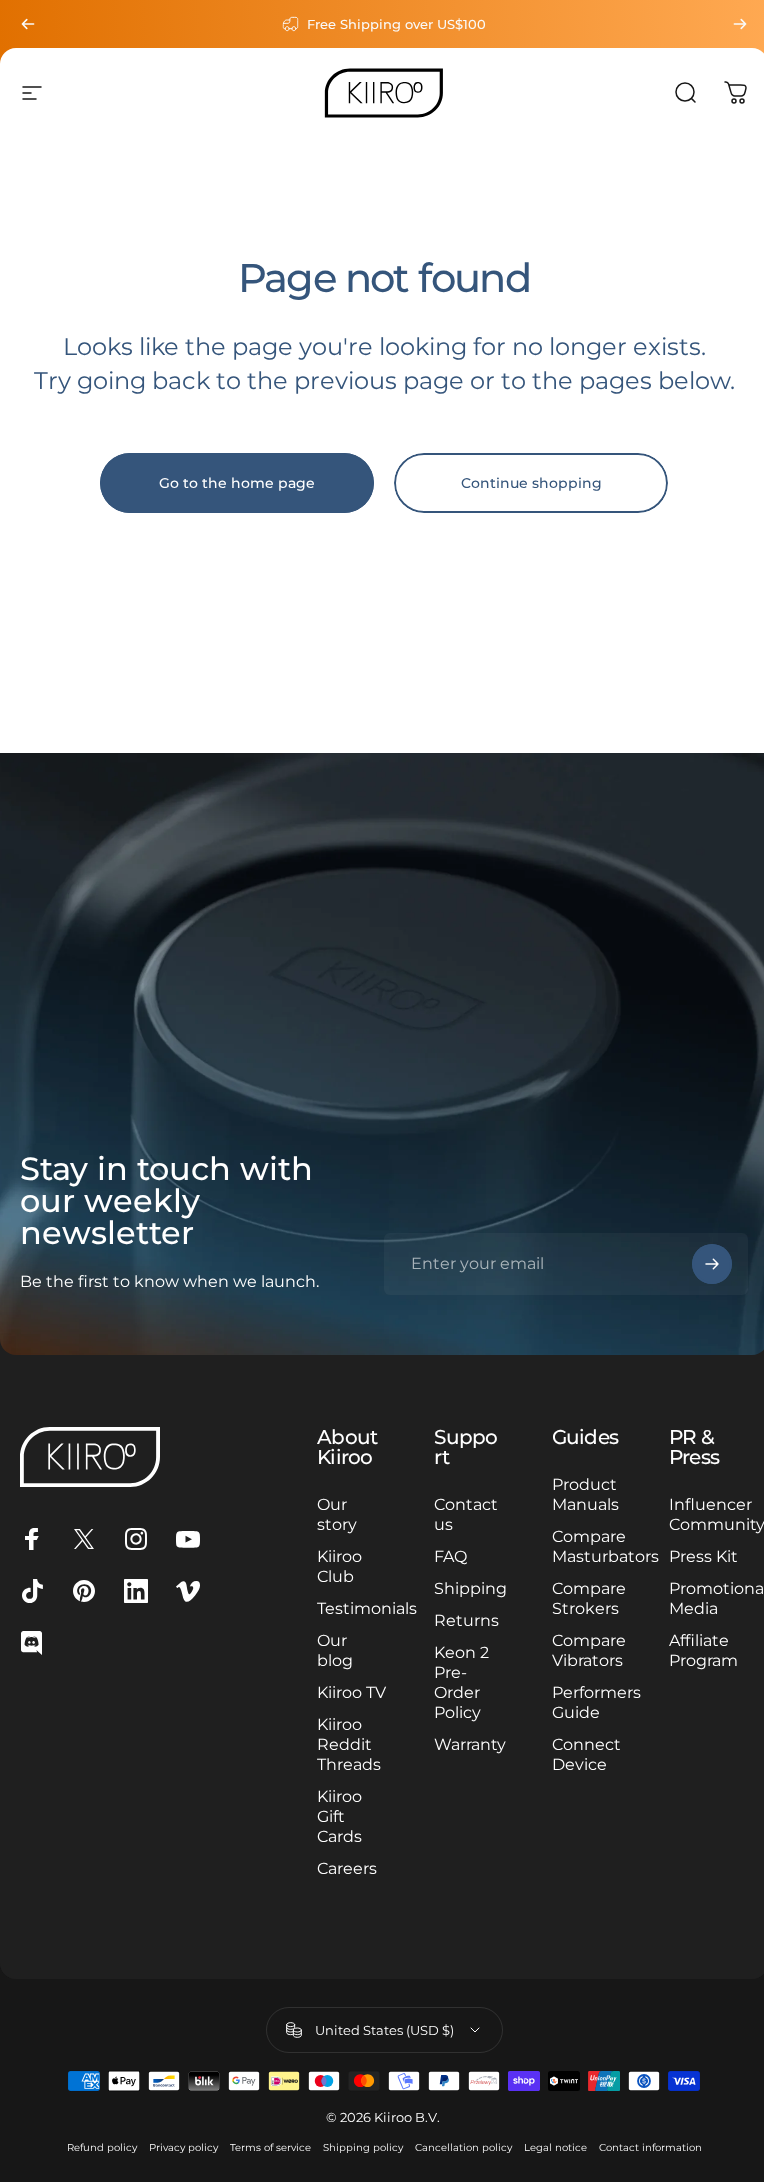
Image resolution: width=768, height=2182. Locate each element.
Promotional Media (718, 1598)
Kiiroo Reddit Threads (349, 1744)
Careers (347, 1868)
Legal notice (555, 2147)
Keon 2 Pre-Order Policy (461, 1682)
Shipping (470, 1588)
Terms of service (270, 2147)
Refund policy (102, 2147)
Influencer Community (717, 1514)
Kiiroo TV (351, 1692)
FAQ (450, 1556)
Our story (337, 1514)
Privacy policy (183, 2147)
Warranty (470, 1744)
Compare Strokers (589, 1598)
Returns (466, 1620)
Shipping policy (363, 2147)
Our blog (335, 1650)
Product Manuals (585, 1494)
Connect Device (586, 1754)
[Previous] (28, 24)
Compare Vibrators (589, 1650)
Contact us (466, 1514)
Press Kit (703, 1556)
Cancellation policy (463, 2147)
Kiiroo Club (339, 1566)
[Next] (740, 24)
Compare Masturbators (605, 1546)
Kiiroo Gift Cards (339, 1816)
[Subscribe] (712, 1264)
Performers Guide (596, 1702)
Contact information (650, 2147)
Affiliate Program (703, 1650)
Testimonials (367, 1608)
